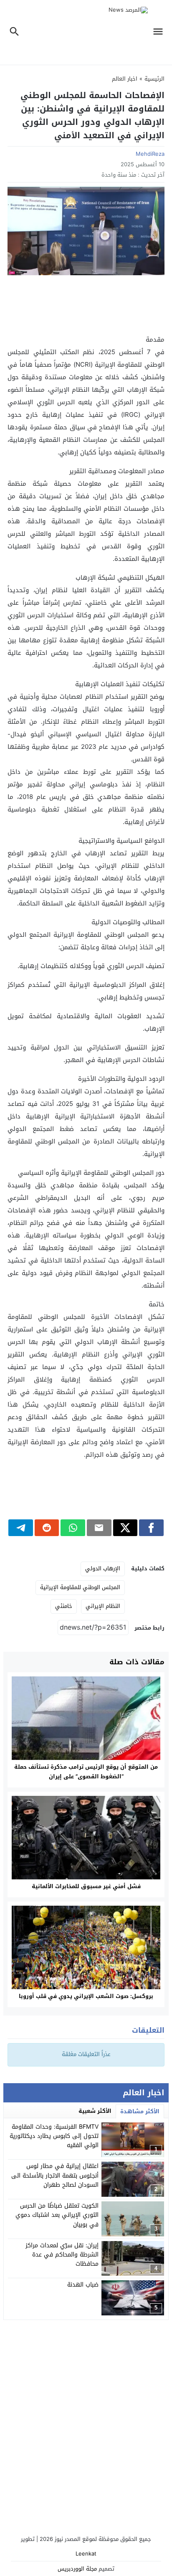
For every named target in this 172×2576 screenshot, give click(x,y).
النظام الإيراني (103, 1606)
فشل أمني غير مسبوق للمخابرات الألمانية (86, 1886)
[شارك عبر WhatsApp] (73, 1528)
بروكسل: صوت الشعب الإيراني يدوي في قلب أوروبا (86, 1996)
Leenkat (86, 2554)
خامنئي (64, 1606)
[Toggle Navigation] (160, 32)
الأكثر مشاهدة (140, 2111)
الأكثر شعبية (95, 2111)
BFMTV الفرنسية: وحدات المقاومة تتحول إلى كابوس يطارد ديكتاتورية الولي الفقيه (54, 2136)
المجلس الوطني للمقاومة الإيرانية (80, 1587)
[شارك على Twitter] (125, 1528)
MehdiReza (150, 154)
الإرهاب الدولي (103, 1568)
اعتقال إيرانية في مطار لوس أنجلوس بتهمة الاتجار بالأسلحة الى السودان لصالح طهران (55, 2175)
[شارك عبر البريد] (99, 1528)
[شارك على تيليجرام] (21, 1528)
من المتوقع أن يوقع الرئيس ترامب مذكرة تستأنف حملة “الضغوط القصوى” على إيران (86, 1772)
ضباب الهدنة (83, 2285)
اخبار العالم (125, 79)
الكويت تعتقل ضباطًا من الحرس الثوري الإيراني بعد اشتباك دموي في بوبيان (57, 2215)
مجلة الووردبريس (77, 2569)
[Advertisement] (86, 304)
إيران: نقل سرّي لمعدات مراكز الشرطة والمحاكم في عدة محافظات (62, 2255)
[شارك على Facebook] (151, 1528)
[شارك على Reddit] (47, 1528)
